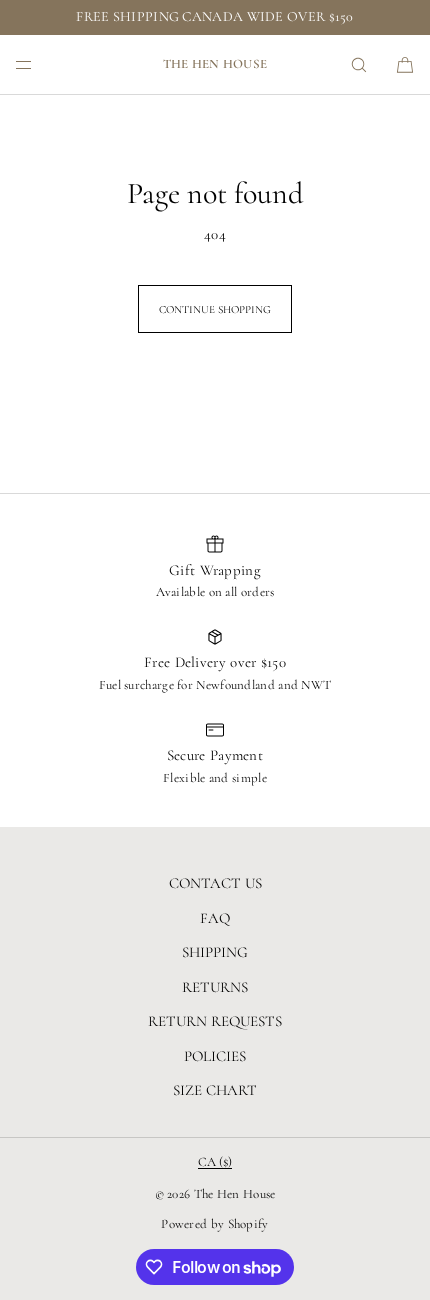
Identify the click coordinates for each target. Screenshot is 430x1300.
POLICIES (215, 1056)
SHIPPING (215, 952)
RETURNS (215, 987)
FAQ (215, 918)
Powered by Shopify (214, 1224)
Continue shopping (215, 309)
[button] (359, 64)
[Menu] (40, 64)
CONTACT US (215, 883)
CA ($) (215, 1162)
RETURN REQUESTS (215, 1021)
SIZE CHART (215, 1090)
